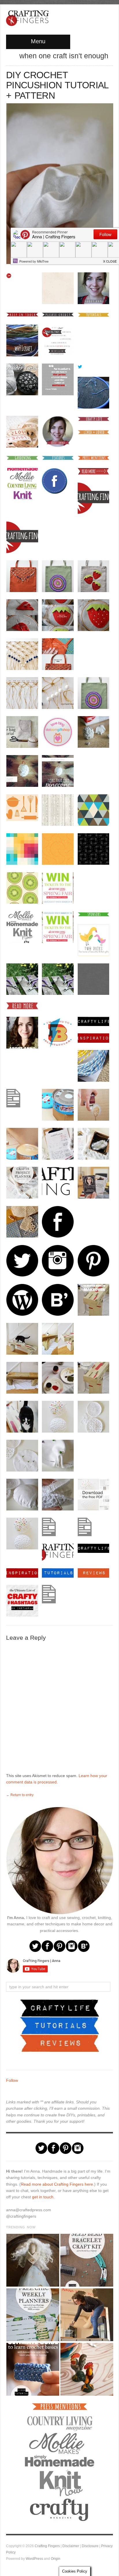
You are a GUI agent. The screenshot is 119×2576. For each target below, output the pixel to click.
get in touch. (43, 2197)
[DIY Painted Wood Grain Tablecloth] (87, 2369)
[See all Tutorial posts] (59, 2025)
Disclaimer (71, 2546)
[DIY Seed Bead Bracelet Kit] (87, 2260)
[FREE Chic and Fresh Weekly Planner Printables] (32, 2315)
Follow (12, 2080)
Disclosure (90, 2546)
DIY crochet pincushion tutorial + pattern (57, 85)
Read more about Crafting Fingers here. (57, 2184)
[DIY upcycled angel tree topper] (32, 2260)
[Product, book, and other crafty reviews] (59, 2043)
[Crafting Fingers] (27, 17)
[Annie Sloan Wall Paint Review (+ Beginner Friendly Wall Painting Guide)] (87, 2315)
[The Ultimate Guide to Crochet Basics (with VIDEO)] (32, 2369)
